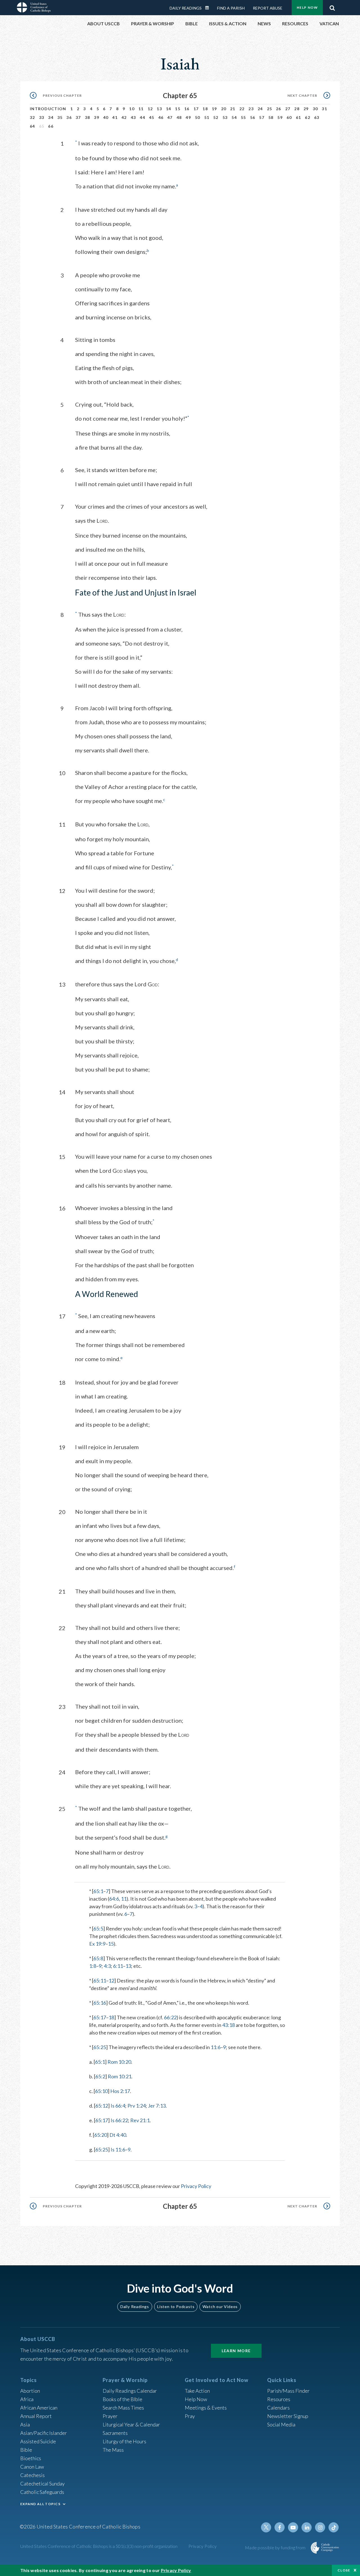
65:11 (100, 1981)
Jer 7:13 (157, 2106)
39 (97, 117)
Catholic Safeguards (42, 2492)
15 (178, 109)
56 (253, 117)
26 (279, 109)
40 (106, 117)
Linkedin (307, 2527)
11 (141, 109)
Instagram (320, 2527)
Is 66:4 (118, 2106)
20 (224, 109)
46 (161, 117)
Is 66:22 (119, 2120)
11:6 (216, 2047)
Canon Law (32, 2467)
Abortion (30, 2391)
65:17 (100, 2017)
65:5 (98, 1928)
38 (88, 117)
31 (324, 109)
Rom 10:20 (119, 2062)
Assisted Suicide (38, 2441)
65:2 (100, 2076)
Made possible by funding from (276, 2547)
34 (51, 117)
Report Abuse (268, 8)
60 (289, 117)
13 (159, 109)
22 (242, 109)
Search (332, 6)
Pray (190, 2416)
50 (198, 117)
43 (133, 117)
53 (225, 117)
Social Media (281, 2424)
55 (243, 117)
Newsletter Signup (288, 2416)
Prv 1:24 (137, 2106)
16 (187, 109)
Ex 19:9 (97, 1944)
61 (299, 117)
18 (205, 109)
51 (207, 117)
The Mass (113, 2450)
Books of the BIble (122, 2399)
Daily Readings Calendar (209, 8)
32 (32, 117)
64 (32, 126)
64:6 (114, 1899)
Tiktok (334, 2527)
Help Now (307, 7)
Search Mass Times (123, 2408)
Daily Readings (186, 8)
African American (39, 2408)
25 (270, 109)
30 (315, 109)
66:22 (170, 2017)
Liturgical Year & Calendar (131, 2424)
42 (124, 117)
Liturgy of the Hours (124, 2441)
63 (317, 117)
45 (152, 117)
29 (306, 109)
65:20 (101, 2135)
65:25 (100, 2047)
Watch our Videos (220, 2307)
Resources (279, 2399)
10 (132, 109)
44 (142, 117)
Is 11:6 (118, 2149)
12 (150, 109)
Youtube (293, 2527)
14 (169, 109)
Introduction (48, 109)
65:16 (100, 2003)
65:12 (102, 2106)
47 (170, 117)
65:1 (98, 1891)
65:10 (101, 2091)
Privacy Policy (196, 2186)
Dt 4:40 (118, 2135)
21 (233, 109)
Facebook (280, 2527)
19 (214, 109)
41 (115, 117)
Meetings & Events (206, 2408)
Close (344, 2570)
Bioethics (31, 2458)
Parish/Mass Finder (288, 2391)
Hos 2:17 (120, 2091)
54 (234, 117)
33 (42, 117)
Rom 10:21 (120, 2076)
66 (51, 126)
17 (196, 109)
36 (69, 117)
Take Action (197, 2391)
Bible (26, 2450)
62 (308, 117)
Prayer (110, 2416)
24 (260, 109)
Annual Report (36, 2416)
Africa (27, 2399)
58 (271, 117)
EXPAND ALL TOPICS (40, 2504)
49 (188, 117)
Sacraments (115, 2433)
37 (78, 117)
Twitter (266, 2527)
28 (297, 109)
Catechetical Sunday (42, 2483)
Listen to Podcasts (176, 2307)
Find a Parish (231, 8)
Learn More (236, 2351)
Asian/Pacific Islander (44, 2433)
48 (179, 117)
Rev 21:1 (140, 2120)
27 (288, 109)
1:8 (93, 1966)
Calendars (278, 2408)
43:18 (229, 2025)
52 (216, 117)
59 (280, 117)
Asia (25, 2424)
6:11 (118, 1966)
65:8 (98, 1958)
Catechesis (32, 2475)
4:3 (107, 1966)
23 (251, 109)
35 (60, 117)
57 (262, 117)
